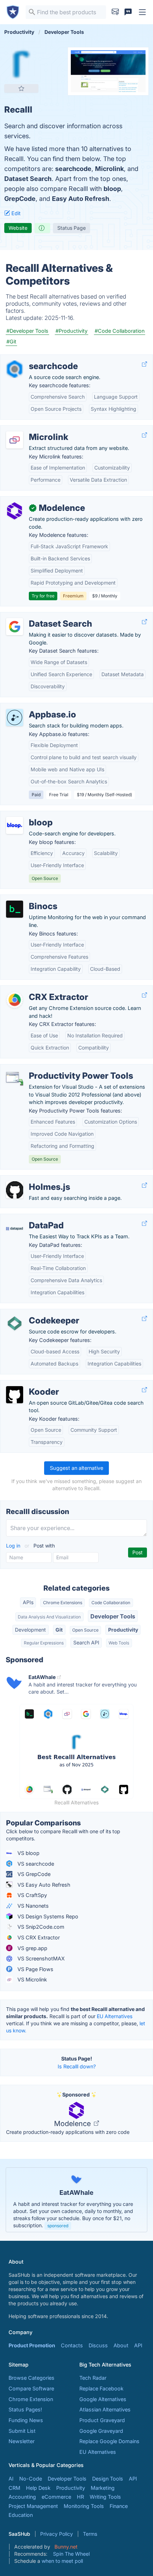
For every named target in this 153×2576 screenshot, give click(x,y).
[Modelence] (15, 511)
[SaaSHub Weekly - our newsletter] (115, 12)
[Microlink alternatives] (15, 440)
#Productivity (72, 331)
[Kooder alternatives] (15, 1395)
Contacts (72, 2345)
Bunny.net (66, 2547)
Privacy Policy (57, 2534)
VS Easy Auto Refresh (43, 1885)
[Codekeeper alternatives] (15, 1323)
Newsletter (22, 2441)
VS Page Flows (35, 1969)
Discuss (98, 2345)
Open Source (85, 1630)
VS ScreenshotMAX (40, 1958)
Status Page (72, 228)
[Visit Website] (144, 364)
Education (21, 2515)
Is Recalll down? (77, 2066)
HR (80, 2497)
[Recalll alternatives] (21, 64)
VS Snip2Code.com (40, 1927)
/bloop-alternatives (29, 815)
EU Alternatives (115, 2016)
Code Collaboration (111, 1603)
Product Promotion (32, 2345)
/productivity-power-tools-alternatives (52, 1068)
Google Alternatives (103, 2399)
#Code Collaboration (120, 331)
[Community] (128, 12)
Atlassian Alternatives (105, 2409)
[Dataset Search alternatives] (15, 627)
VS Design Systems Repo (47, 1916)
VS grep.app (32, 1948)
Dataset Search (28, 179)
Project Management (33, 2506)
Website (18, 228)
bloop (112, 189)
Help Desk (38, 2488)
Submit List (22, 2431)
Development (30, 1630)
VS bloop (28, 1853)
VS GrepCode (33, 1874)
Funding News (26, 2420)
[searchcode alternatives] (15, 369)
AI (11, 2479)
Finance (119, 2506)
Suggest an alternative (76, 1468)
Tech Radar (93, 2378)
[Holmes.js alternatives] (15, 1190)
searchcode (73, 169)
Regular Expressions (44, 1643)
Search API (86, 1642)
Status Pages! (25, 2409)
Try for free (43, 596)
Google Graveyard (101, 2431)
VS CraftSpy (31, 1895)
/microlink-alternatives (32, 429)
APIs (28, 1602)
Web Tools (119, 1643)
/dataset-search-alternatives (40, 616)
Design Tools (108, 2479)
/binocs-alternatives (30, 899)
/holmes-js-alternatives (34, 1179)
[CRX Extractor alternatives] (15, 1000)
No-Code (31, 2479)
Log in (14, 1546)
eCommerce (56, 2497)
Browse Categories (31, 2378)
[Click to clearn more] (76, 2200)
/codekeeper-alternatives (36, 1313)
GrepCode (20, 199)
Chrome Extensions (63, 1603)
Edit (15, 213)
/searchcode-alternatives (36, 359)
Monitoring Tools (84, 2506)
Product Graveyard (102, 2420)
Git (59, 1630)
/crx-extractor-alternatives (38, 989)
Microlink (109, 169)
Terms (90, 2534)
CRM (14, 2488)
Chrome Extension (31, 2399)
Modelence (73, 2124)
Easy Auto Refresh (81, 199)
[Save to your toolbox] (21, 88)
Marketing (103, 2488)
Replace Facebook (101, 2388)
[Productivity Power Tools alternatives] (15, 1079)
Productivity (123, 1630)
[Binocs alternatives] (15, 909)
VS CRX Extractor (38, 1937)
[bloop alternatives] (15, 825)
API (138, 2345)
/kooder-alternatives (30, 1384)
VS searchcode (35, 1864)
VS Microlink (31, 1979)
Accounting (22, 2497)
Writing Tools (105, 2497)
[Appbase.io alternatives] (15, 717)
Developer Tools (113, 1616)
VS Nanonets (32, 1906)
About (121, 2345)
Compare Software (31, 2388)
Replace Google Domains (109, 2441)
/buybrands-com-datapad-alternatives (53, 1218)
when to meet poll (62, 2561)
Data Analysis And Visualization (49, 1617)
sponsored (58, 2226)
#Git (11, 341)
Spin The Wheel (71, 2554)
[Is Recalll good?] (42, 228)
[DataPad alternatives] (15, 1228)
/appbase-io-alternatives (36, 707)
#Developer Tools (27, 331)
